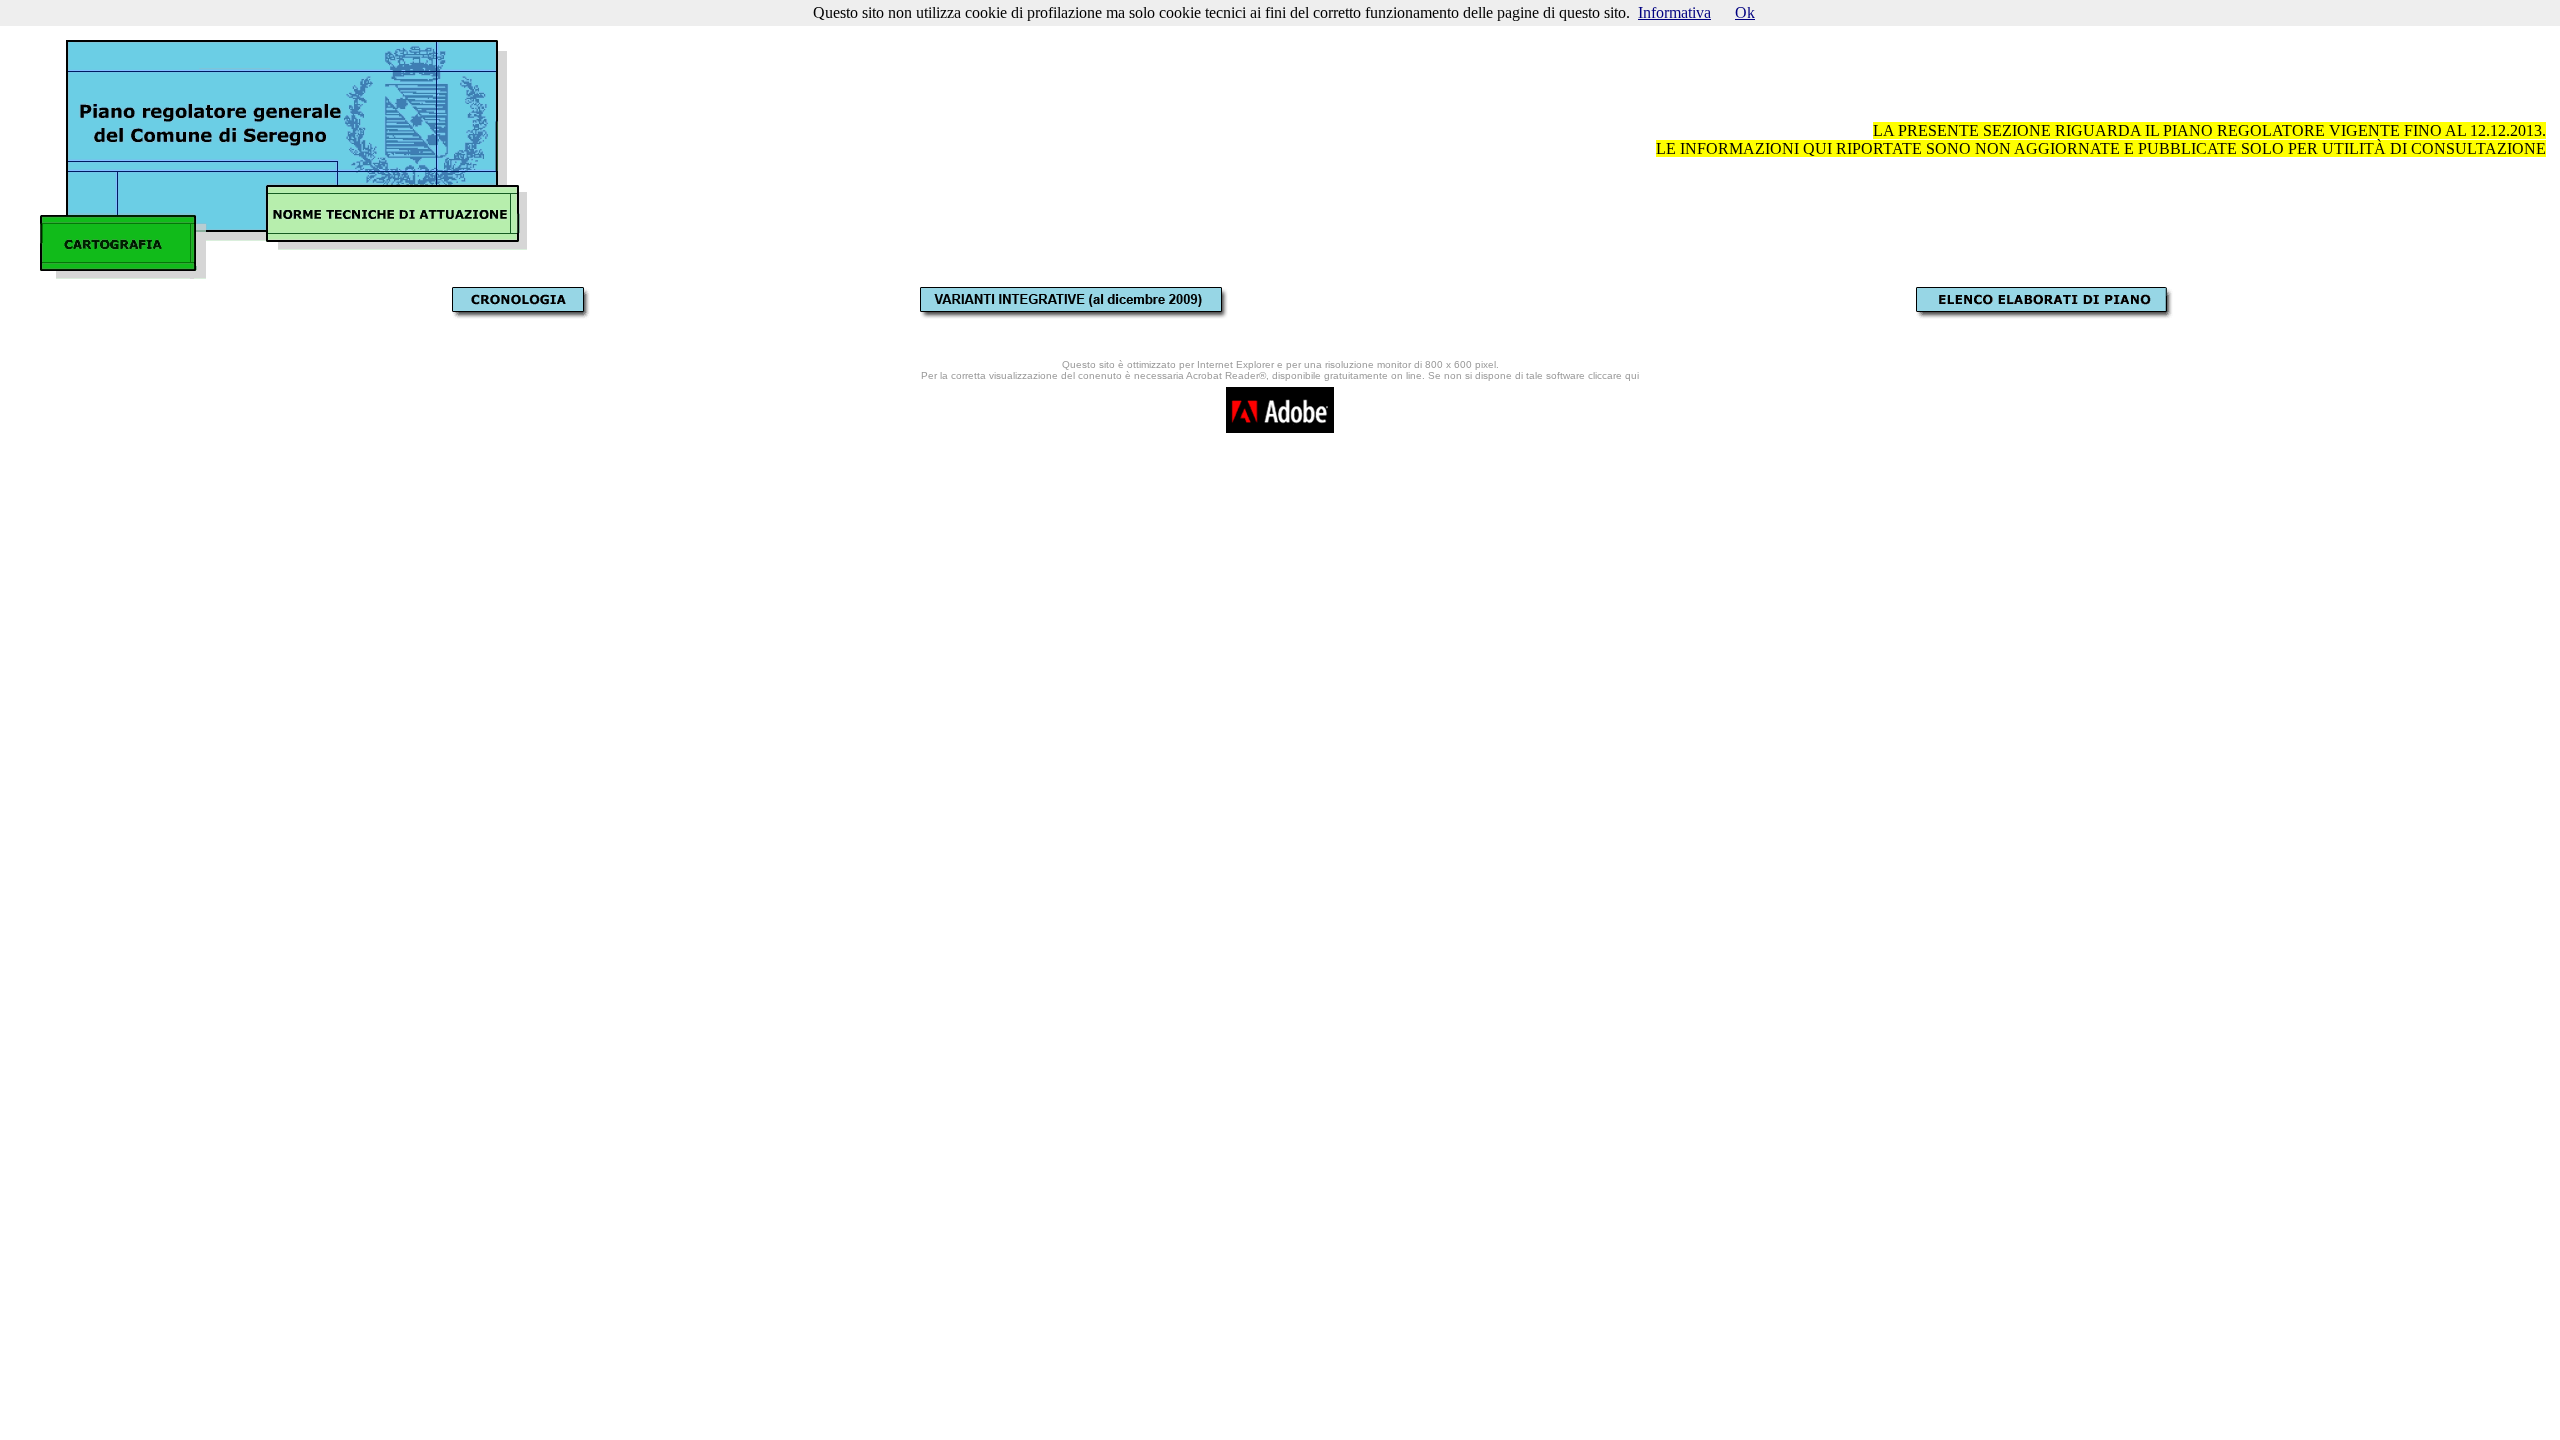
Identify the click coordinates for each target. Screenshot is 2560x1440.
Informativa (1674, 12)
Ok (1745, 12)
